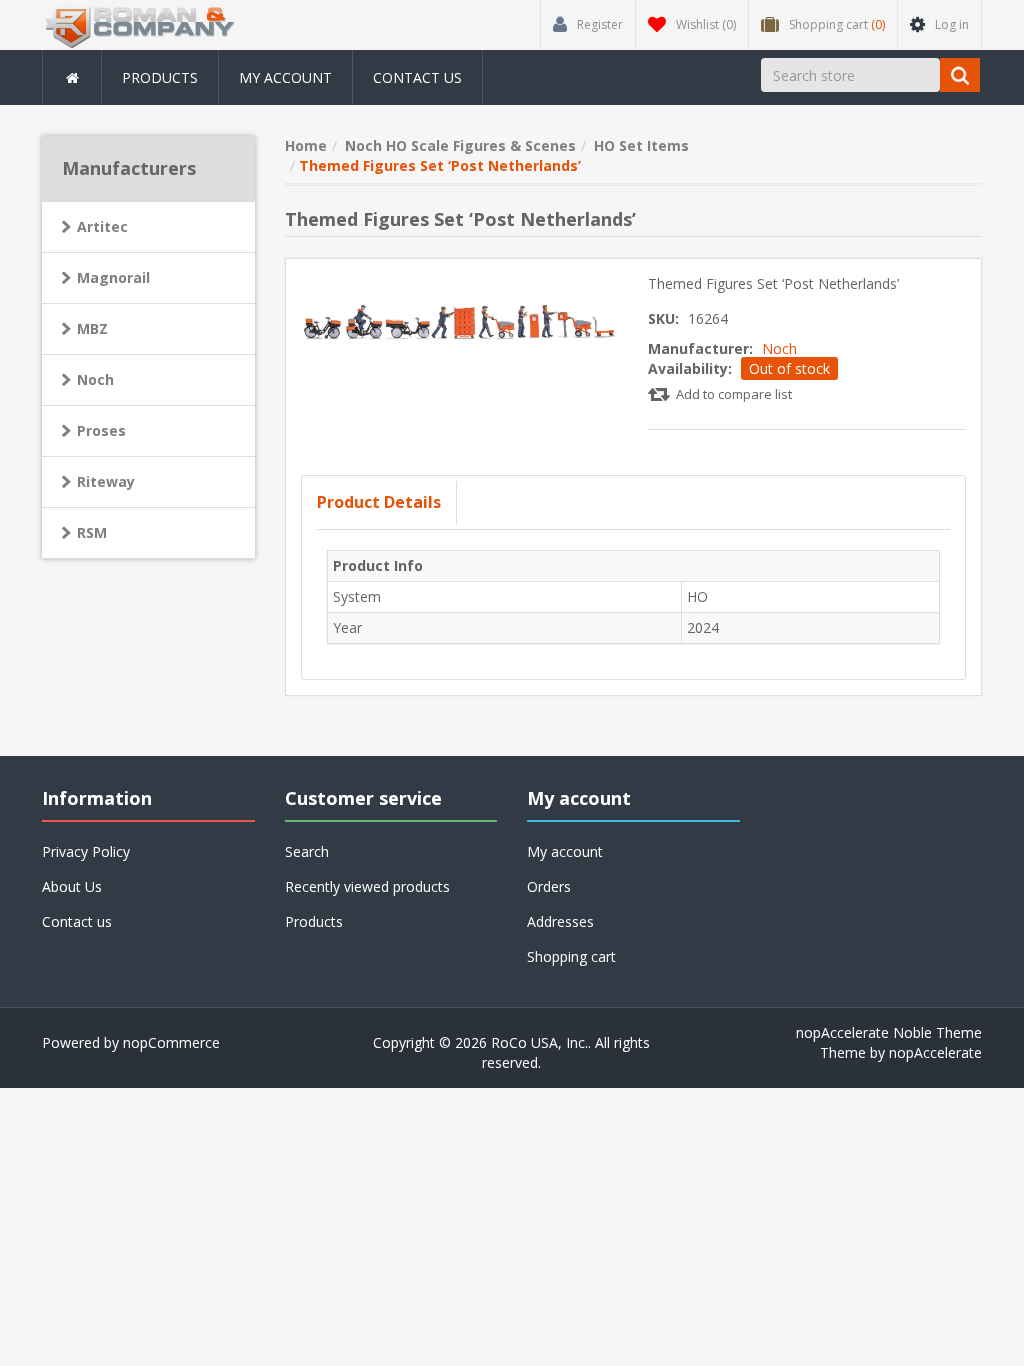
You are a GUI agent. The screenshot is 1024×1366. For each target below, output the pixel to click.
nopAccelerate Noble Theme (889, 1032)
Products (160, 77)
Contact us (417, 77)
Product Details (379, 502)
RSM (92, 532)
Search (307, 851)
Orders (549, 886)
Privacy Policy (86, 851)
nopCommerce (171, 1042)
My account (285, 77)
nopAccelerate (935, 1052)
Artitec (102, 226)
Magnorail (113, 277)
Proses (101, 430)
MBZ (92, 328)
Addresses (560, 921)
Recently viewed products (367, 886)
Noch (779, 348)
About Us (72, 886)
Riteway (106, 481)
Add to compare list (734, 394)
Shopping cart (571, 956)
